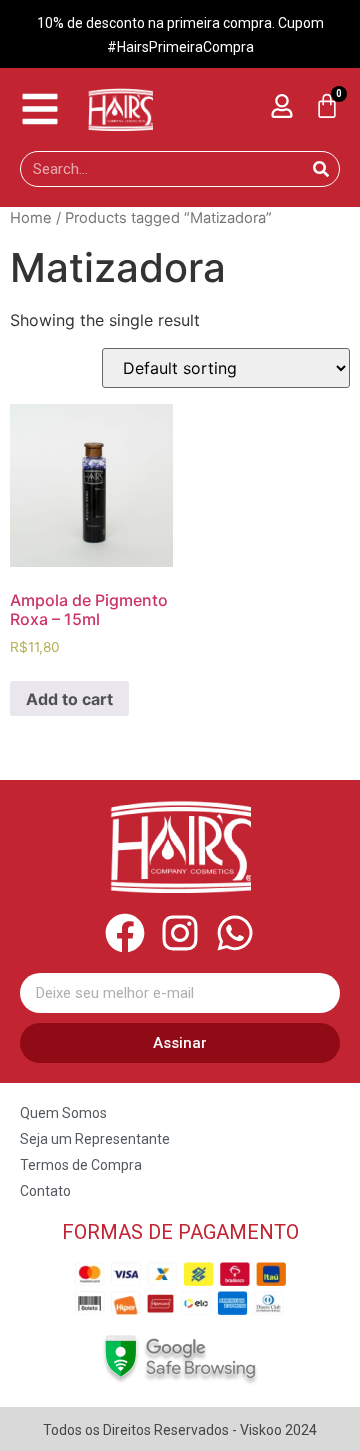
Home (31, 218)
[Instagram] (180, 933)
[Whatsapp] (235, 933)
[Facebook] (125, 933)
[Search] (321, 169)
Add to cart (69, 699)
